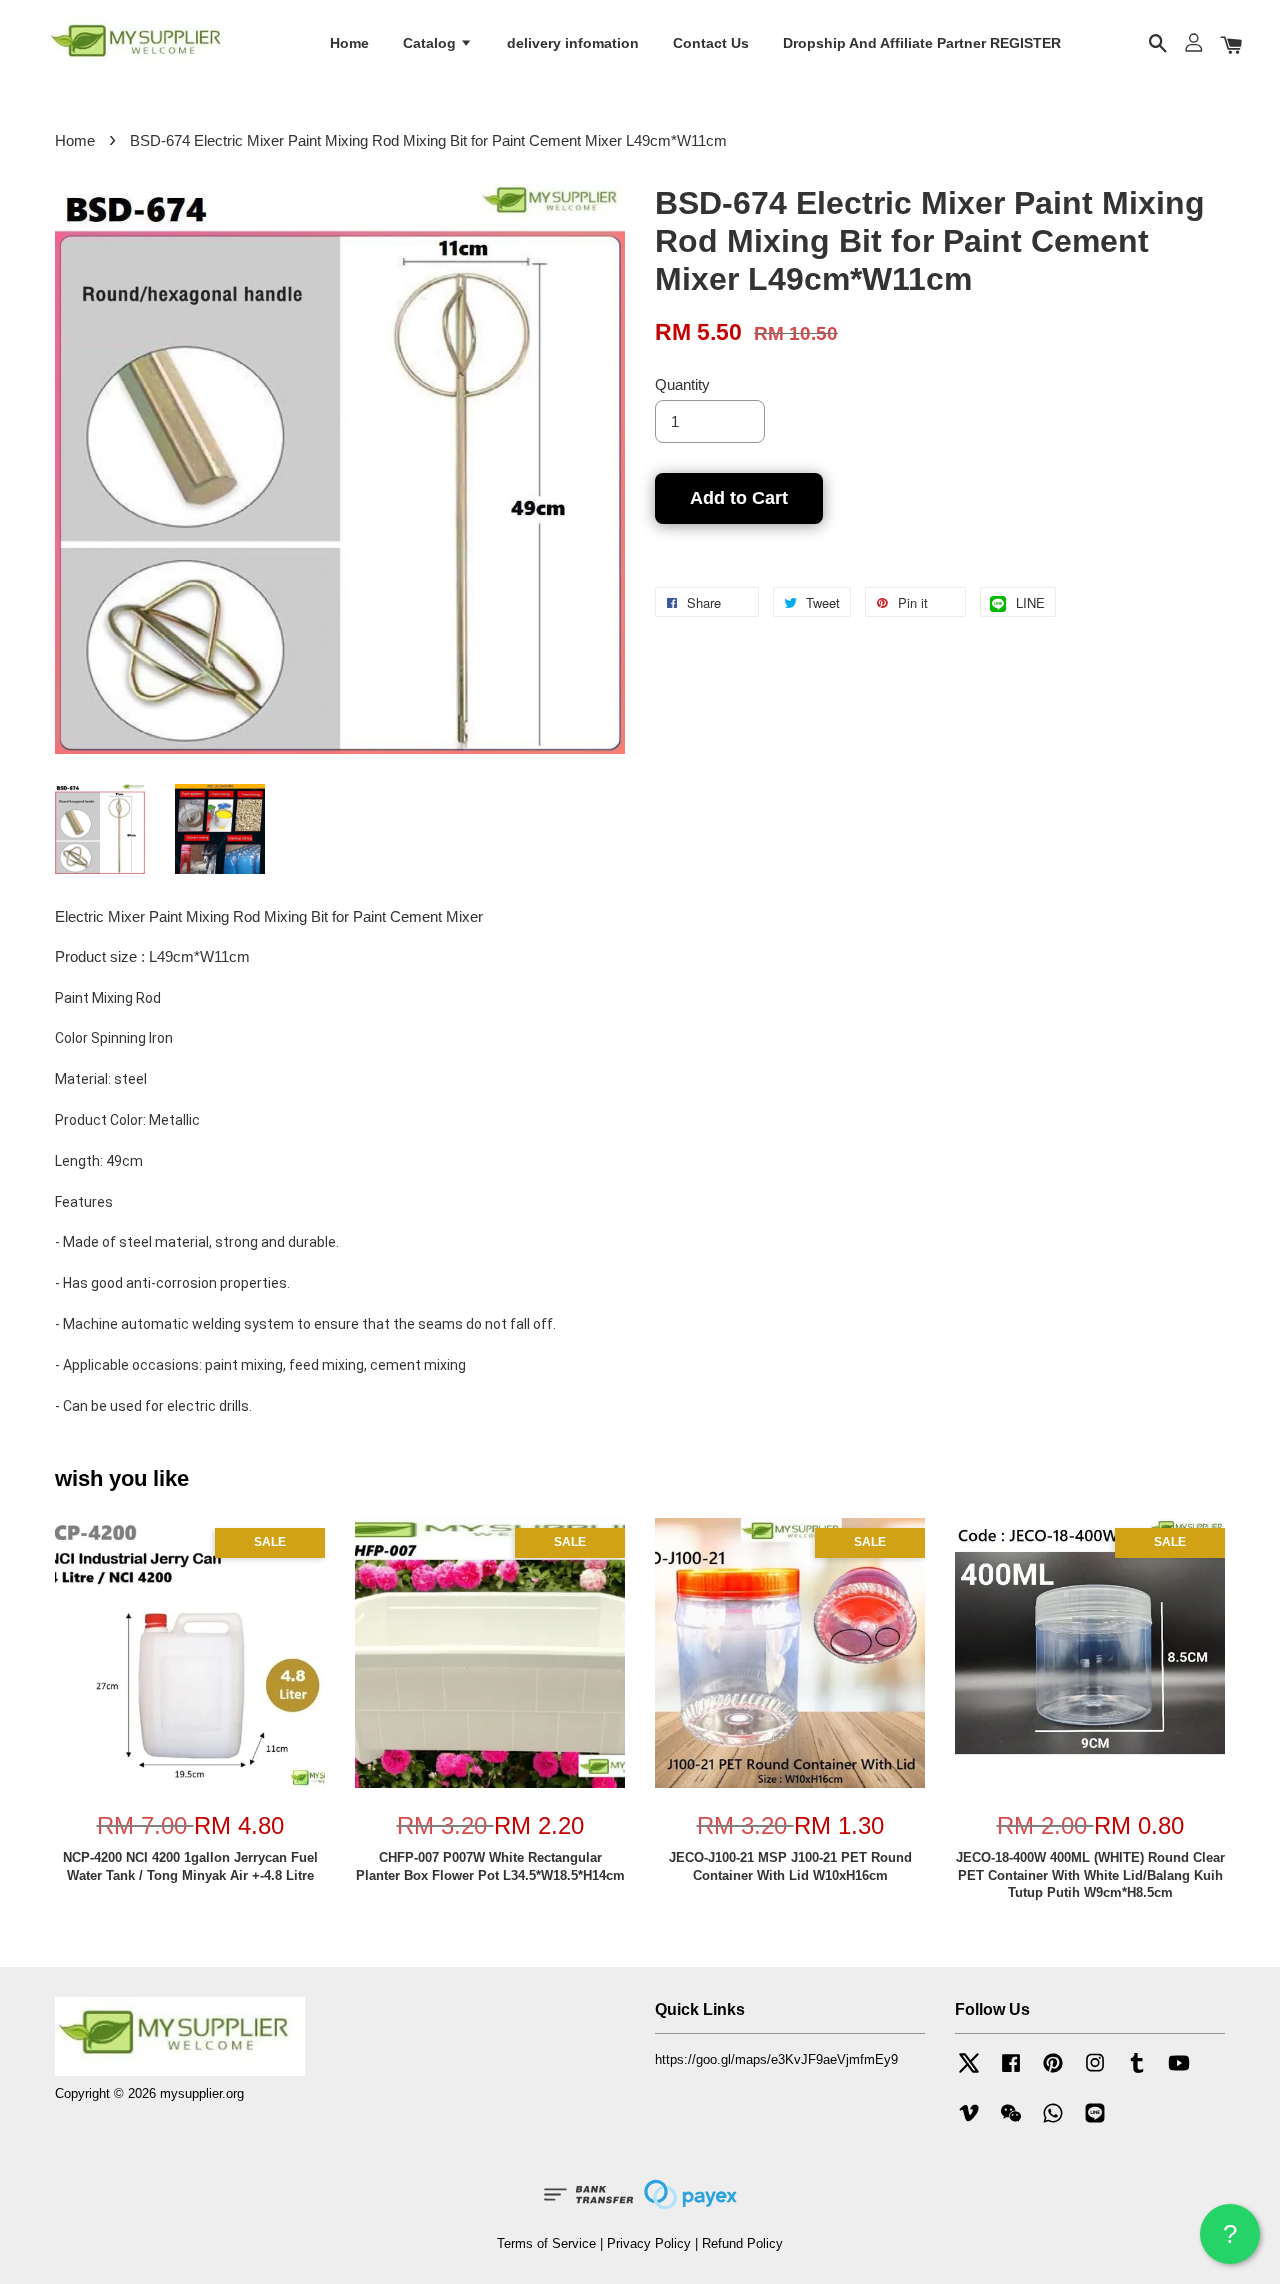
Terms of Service (546, 2243)
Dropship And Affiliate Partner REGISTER (922, 43)
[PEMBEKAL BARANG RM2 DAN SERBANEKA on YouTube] (1179, 2072)
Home (349, 43)
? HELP (1230, 2241)
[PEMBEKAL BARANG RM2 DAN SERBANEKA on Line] (1095, 2122)
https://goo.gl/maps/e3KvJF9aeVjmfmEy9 (776, 2059)
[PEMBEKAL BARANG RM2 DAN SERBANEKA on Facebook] (1011, 2072)
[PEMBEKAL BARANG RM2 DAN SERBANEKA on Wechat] (1011, 2122)
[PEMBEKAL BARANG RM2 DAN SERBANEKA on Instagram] (1095, 2072)
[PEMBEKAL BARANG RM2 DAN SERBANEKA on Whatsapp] (1053, 2122)
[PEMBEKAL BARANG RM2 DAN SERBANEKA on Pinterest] (1053, 2072)
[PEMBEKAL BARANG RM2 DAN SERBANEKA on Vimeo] (969, 2122)
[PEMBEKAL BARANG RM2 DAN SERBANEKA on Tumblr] (1137, 2072)
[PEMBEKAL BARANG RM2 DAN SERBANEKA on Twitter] (969, 2072)
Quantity (682, 384)
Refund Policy (742, 2243)
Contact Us (711, 43)
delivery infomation (573, 43)
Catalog (431, 43)
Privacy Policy (649, 2243)
